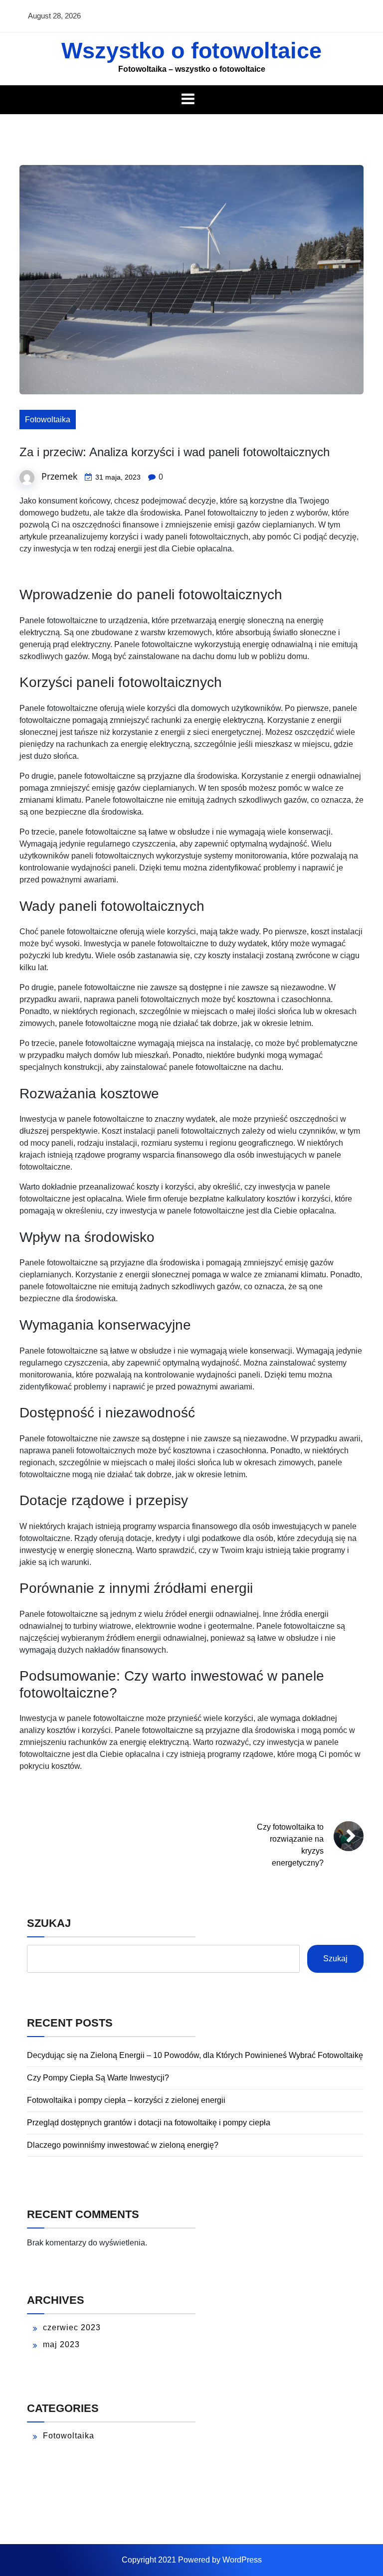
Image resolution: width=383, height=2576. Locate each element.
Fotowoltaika (48, 420)
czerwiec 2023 (72, 2327)
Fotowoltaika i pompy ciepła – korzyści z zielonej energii (126, 2100)
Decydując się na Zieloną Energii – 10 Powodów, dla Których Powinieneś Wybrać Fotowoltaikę (195, 2055)
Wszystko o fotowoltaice (191, 51)
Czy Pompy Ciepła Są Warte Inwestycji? (98, 2078)
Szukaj (49, 1923)
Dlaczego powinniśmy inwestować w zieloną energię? (123, 2145)
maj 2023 (61, 2344)
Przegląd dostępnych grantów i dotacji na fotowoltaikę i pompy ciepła (149, 2123)
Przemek (59, 476)
